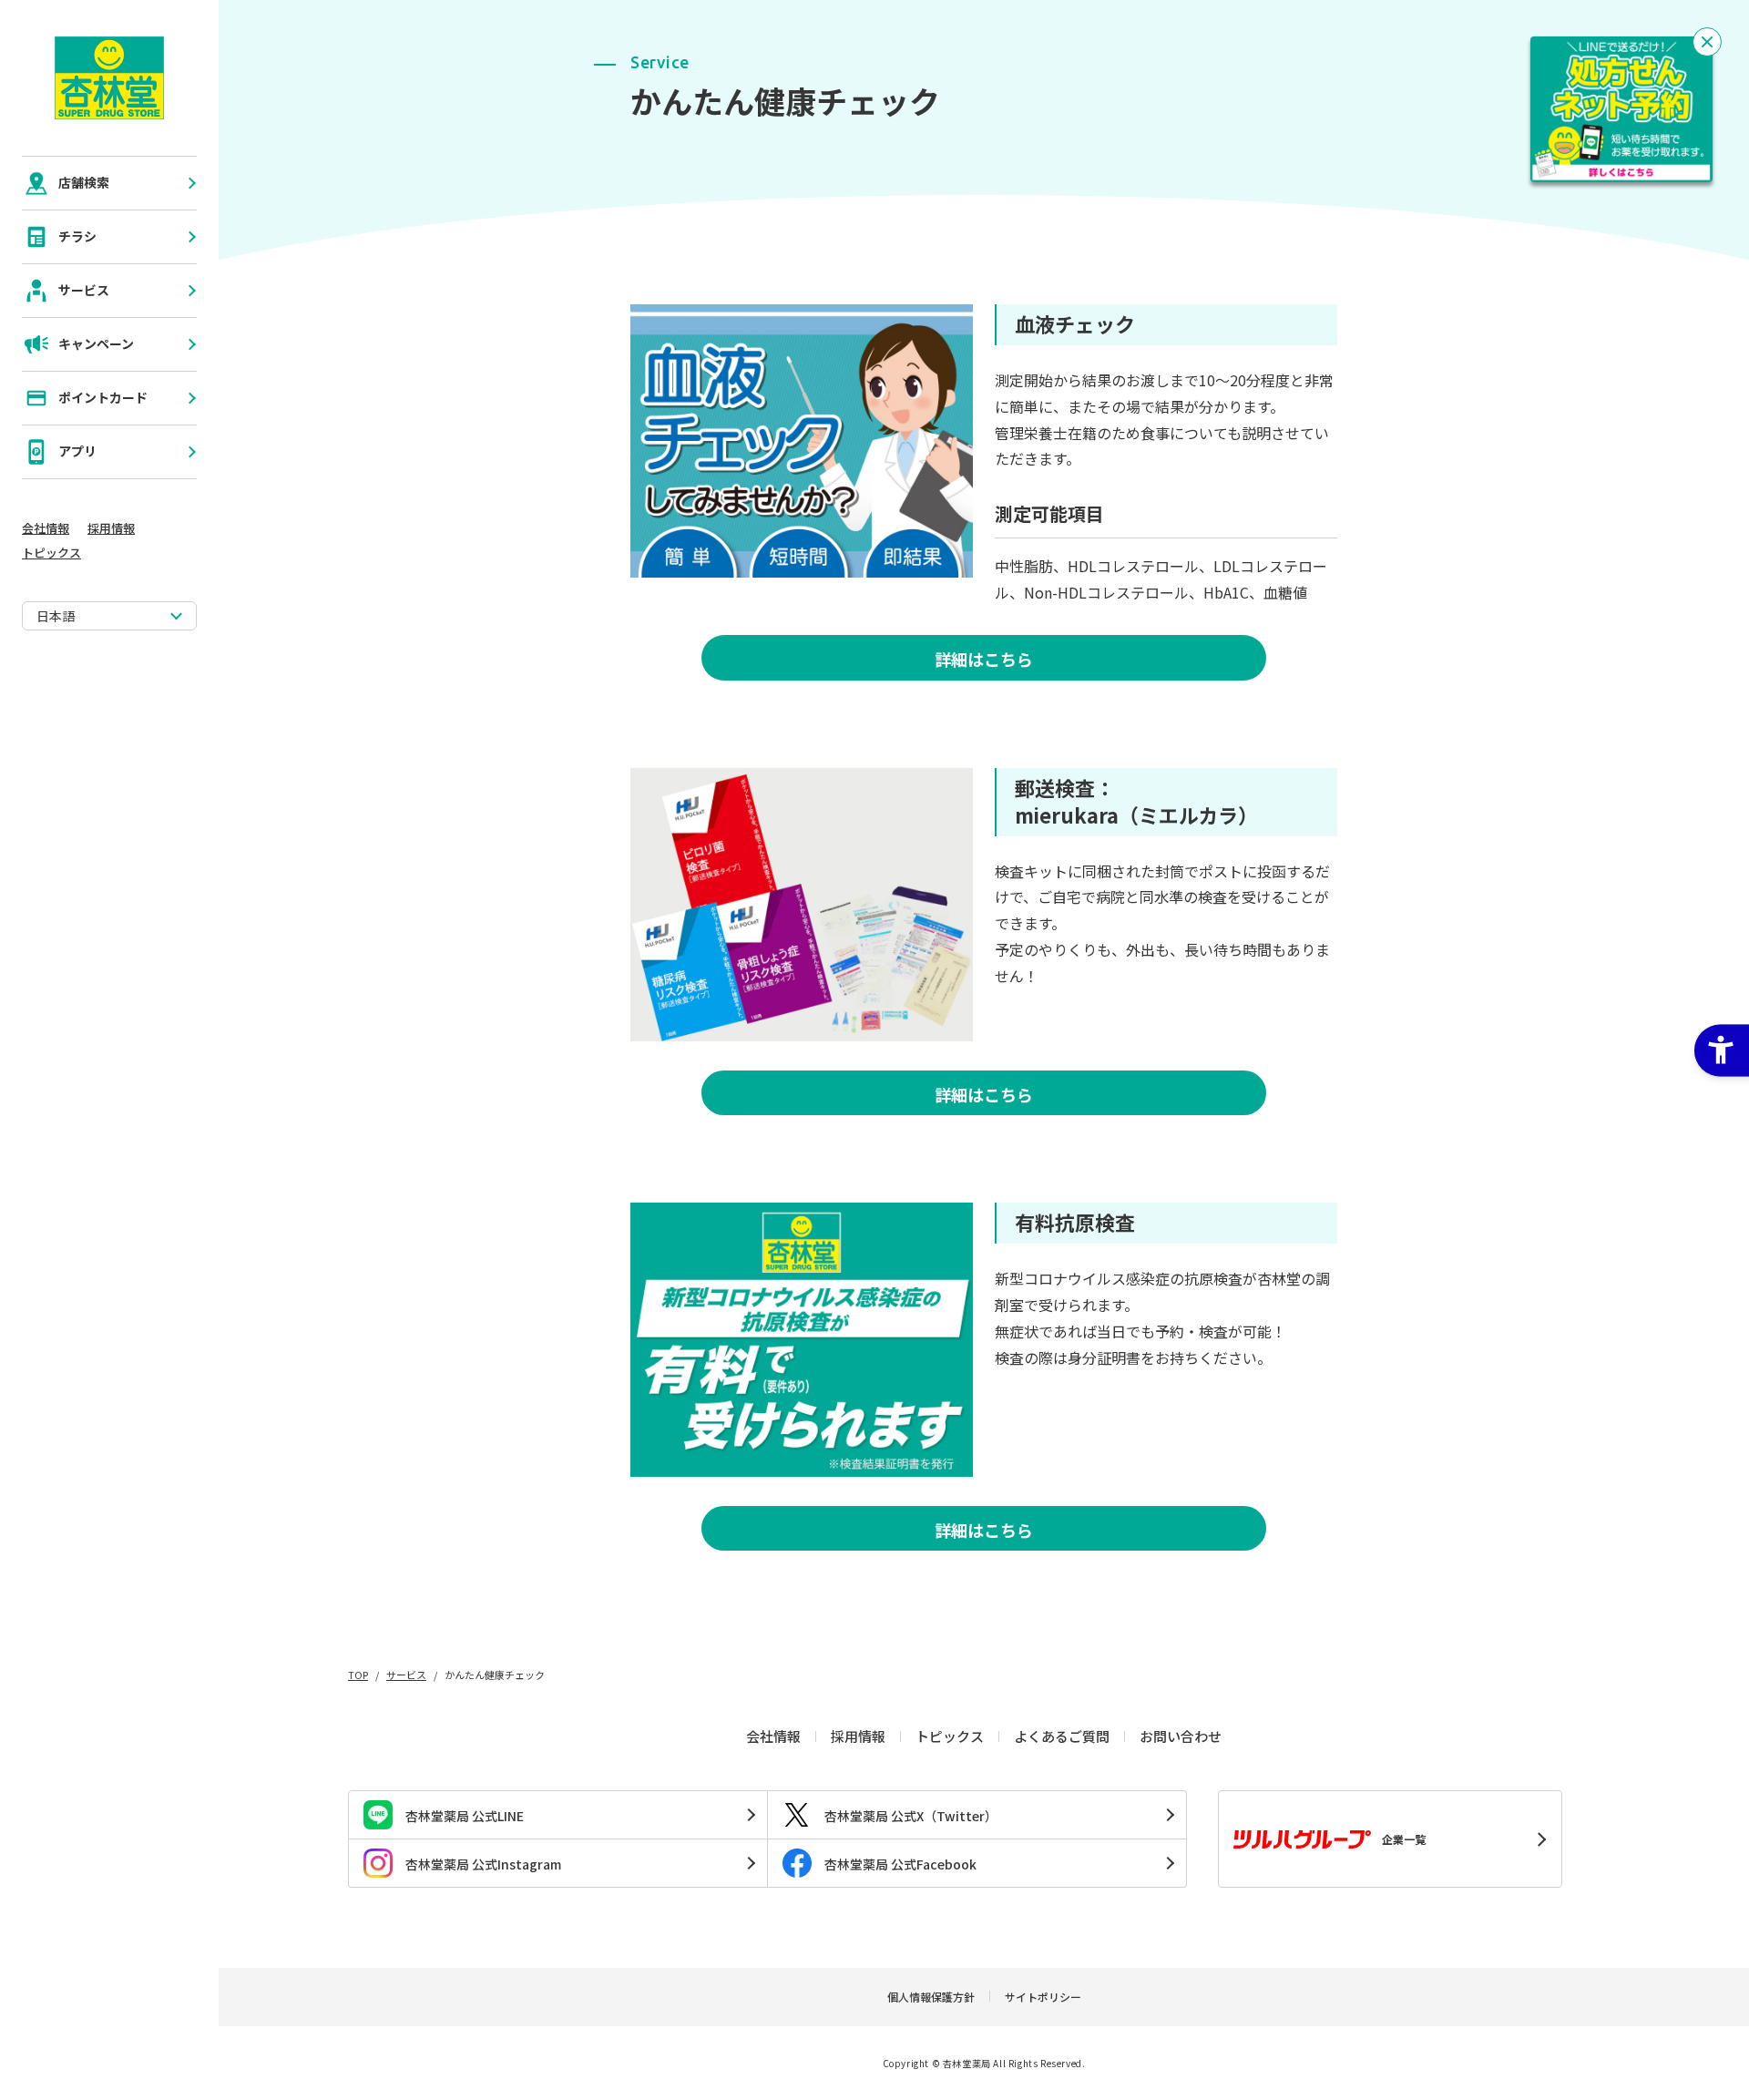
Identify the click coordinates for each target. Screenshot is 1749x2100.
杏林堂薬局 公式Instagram (483, 1864)
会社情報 (46, 528)
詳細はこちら (984, 659)
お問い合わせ (1181, 1736)
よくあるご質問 (1062, 1736)
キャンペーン (96, 343)
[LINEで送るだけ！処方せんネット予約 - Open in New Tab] (1621, 109)
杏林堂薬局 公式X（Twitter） (911, 1816)
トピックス (51, 553)
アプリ (77, 451)
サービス (84, 290)
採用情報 (111, 528)
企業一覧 (1404, 1839)
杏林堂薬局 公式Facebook (900, 1864)
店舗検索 (84, 182)
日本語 (56, 616)
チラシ (77, 236)
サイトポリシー (1043, 1997)
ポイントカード (103, 397)
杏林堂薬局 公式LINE (465, 1816)
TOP (358, 1675)
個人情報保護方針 (931, 1997)
